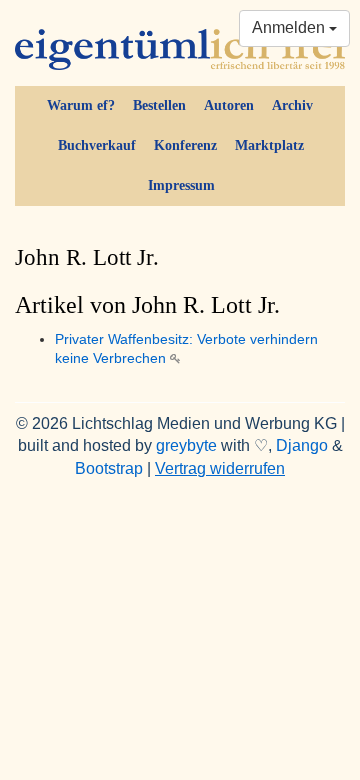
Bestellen (159, 105)
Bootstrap (109, 468)
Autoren (229, 105)
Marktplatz (269, 145)
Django (302, 445)
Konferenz (185, 145)
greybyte (186, 445)
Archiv (292, 105)
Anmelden (290, 27)
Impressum (181, 185)
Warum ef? (81, 105)
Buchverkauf (97, 145)
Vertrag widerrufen (220, 468)
